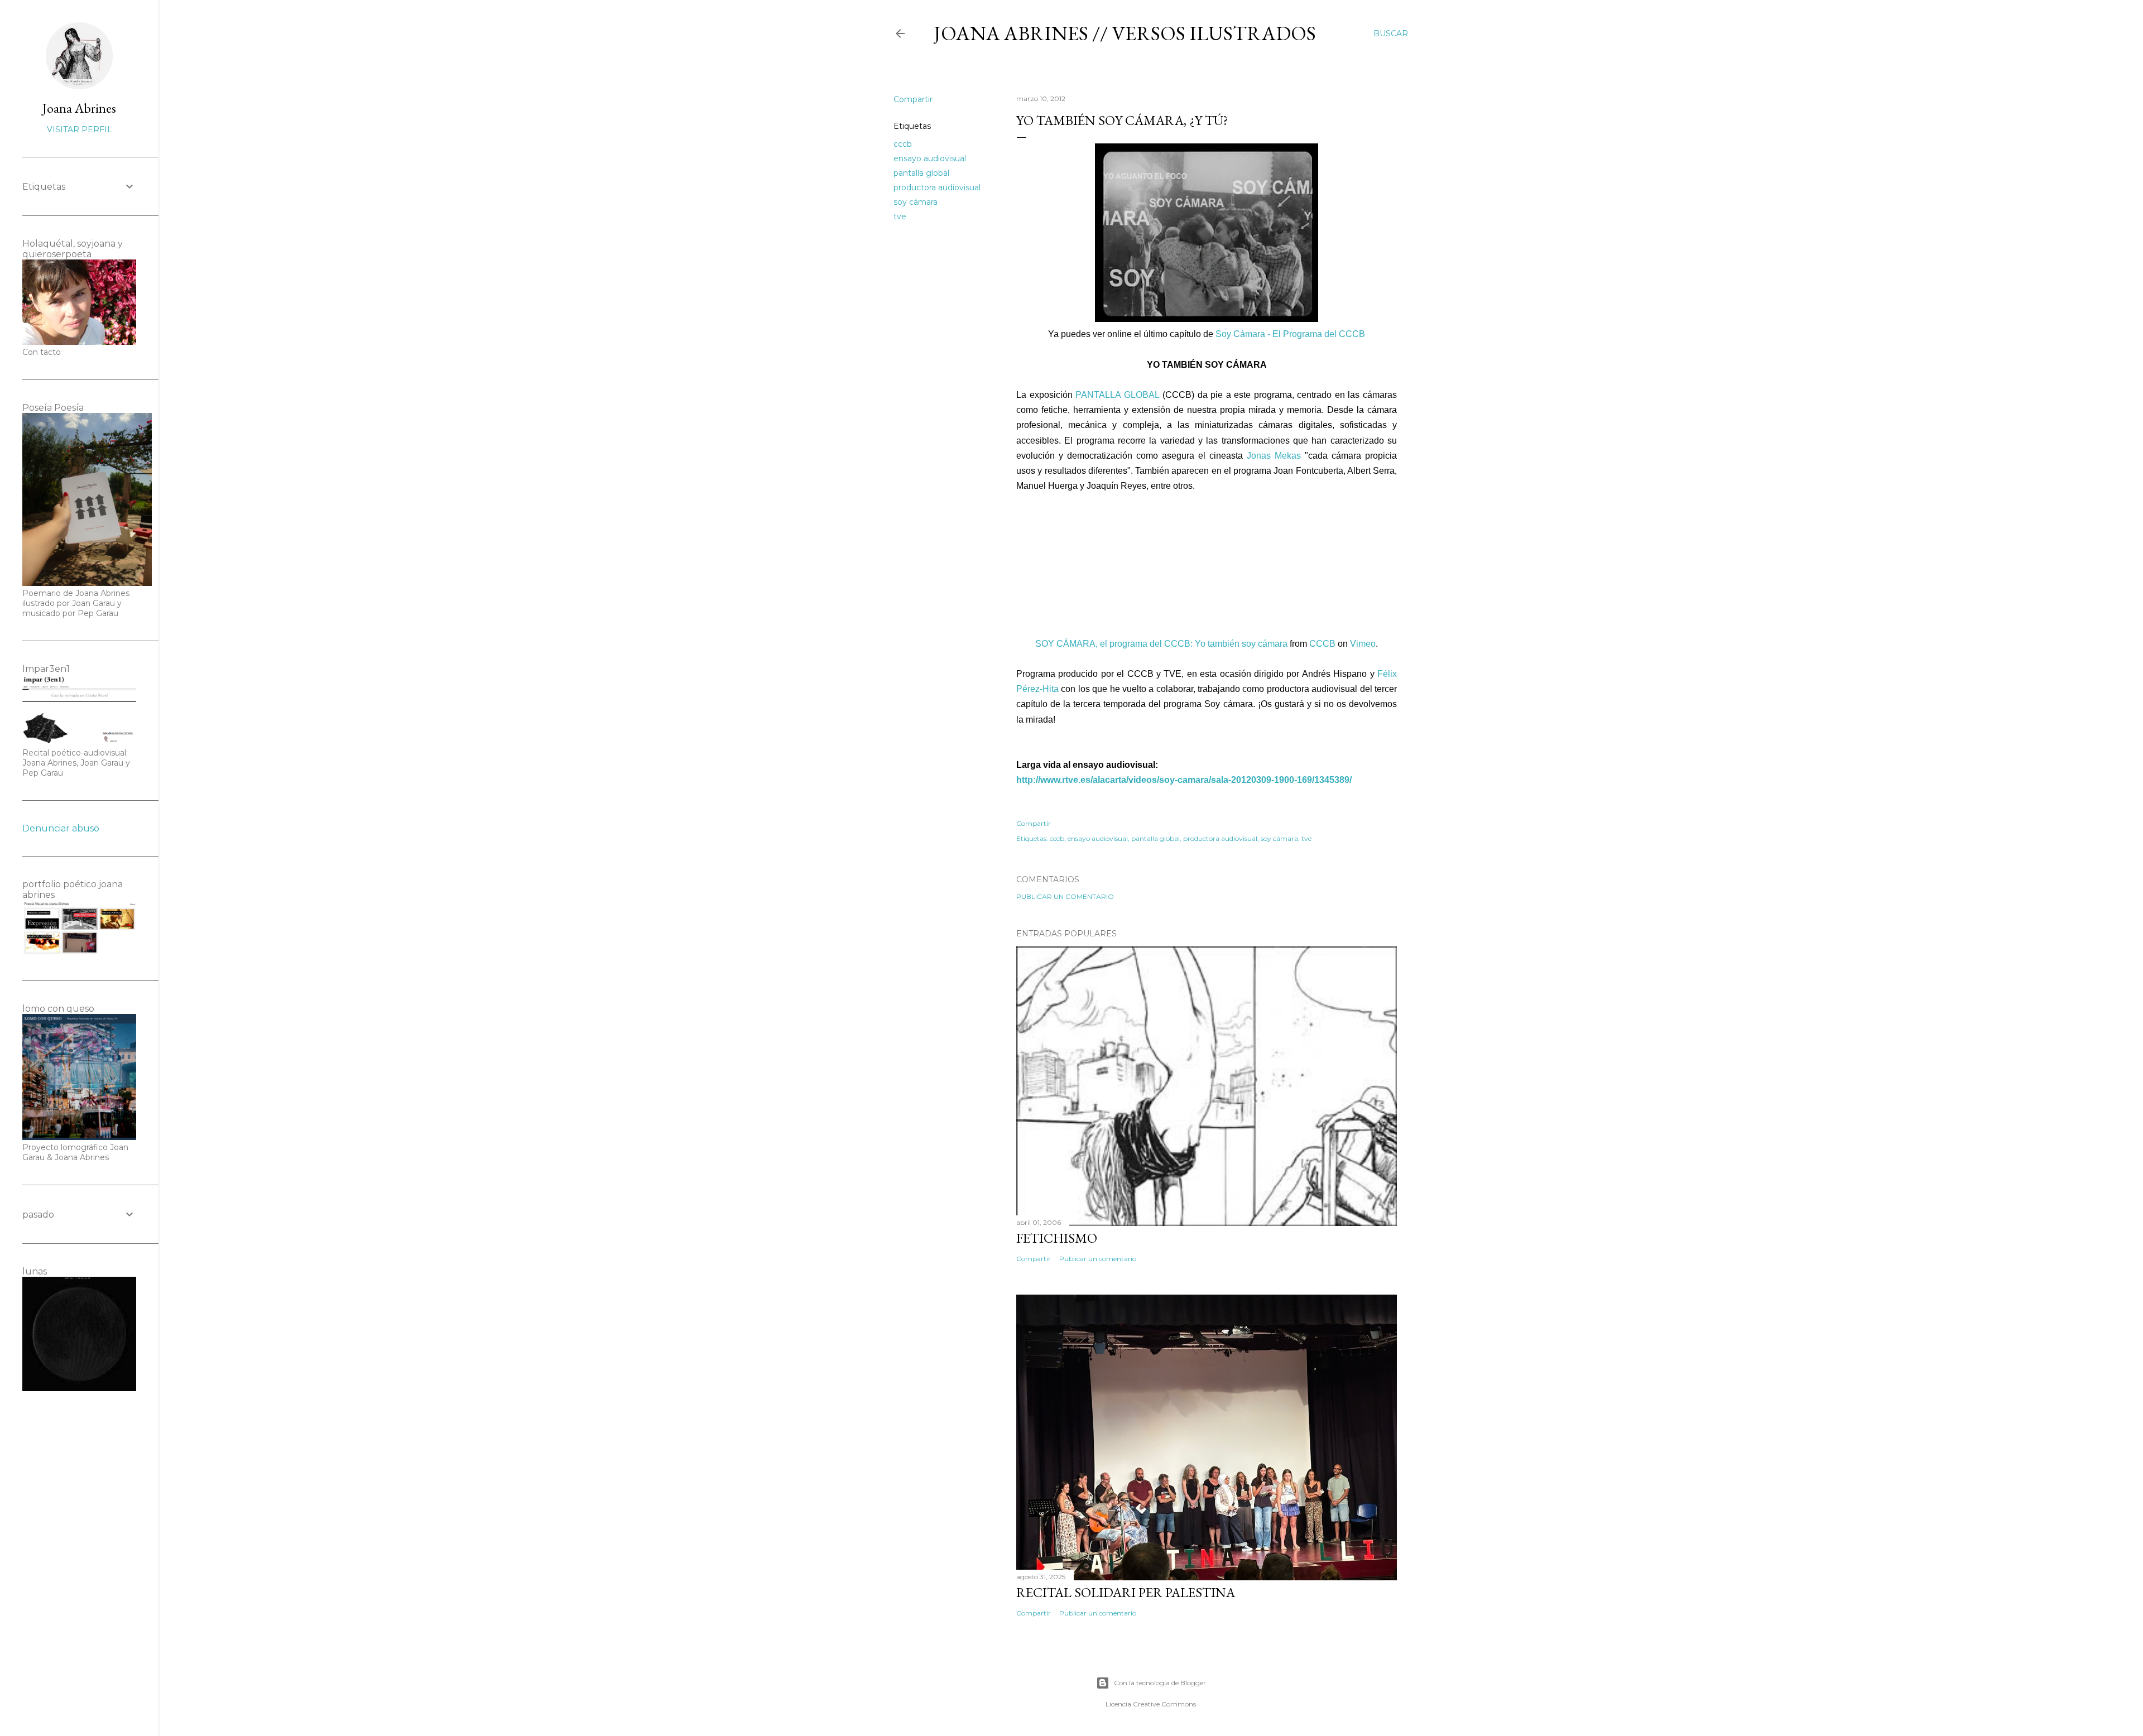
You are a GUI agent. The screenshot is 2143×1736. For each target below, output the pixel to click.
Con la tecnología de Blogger (1160, 1683)
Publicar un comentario (1065, 896)
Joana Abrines (79, 108)
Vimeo (1363, 644)
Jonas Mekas (1274, 456)
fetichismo (1057, 1238)
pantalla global (921, 173)
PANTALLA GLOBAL (1118, 395)
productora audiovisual (937, 187)
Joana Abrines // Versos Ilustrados (1125, 33)
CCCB (1322, 644)
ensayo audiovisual (930, 158)
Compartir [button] (913, 99)
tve (900, 217)
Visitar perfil (80, 129)
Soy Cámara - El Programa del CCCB (1290, 334)
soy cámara (916, 202)
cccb (903, 144)
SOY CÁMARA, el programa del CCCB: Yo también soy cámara (1161, 644)
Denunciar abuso (61, 828)
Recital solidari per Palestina (1126, 1592)
